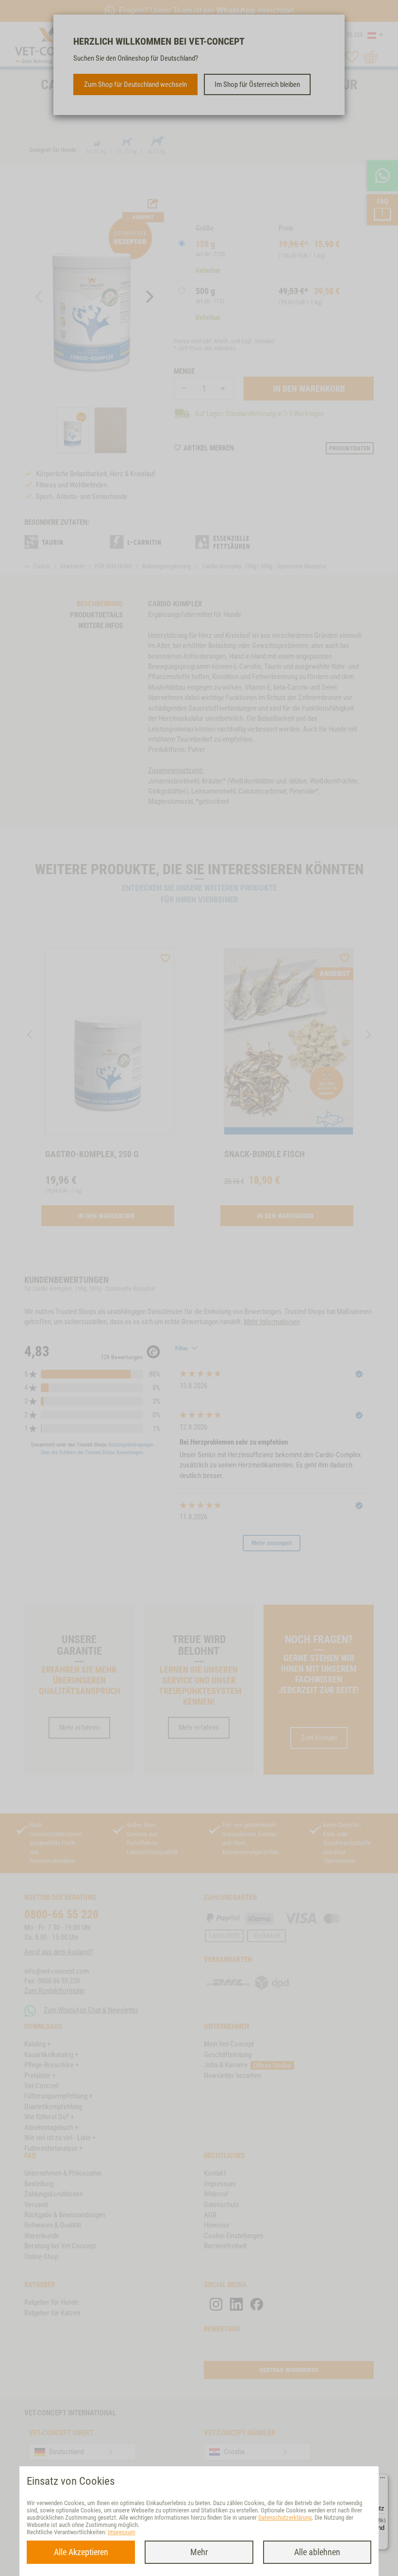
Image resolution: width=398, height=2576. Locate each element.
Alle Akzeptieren (81, 2552)
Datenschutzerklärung (285, 2518)
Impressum (122, 2532)
